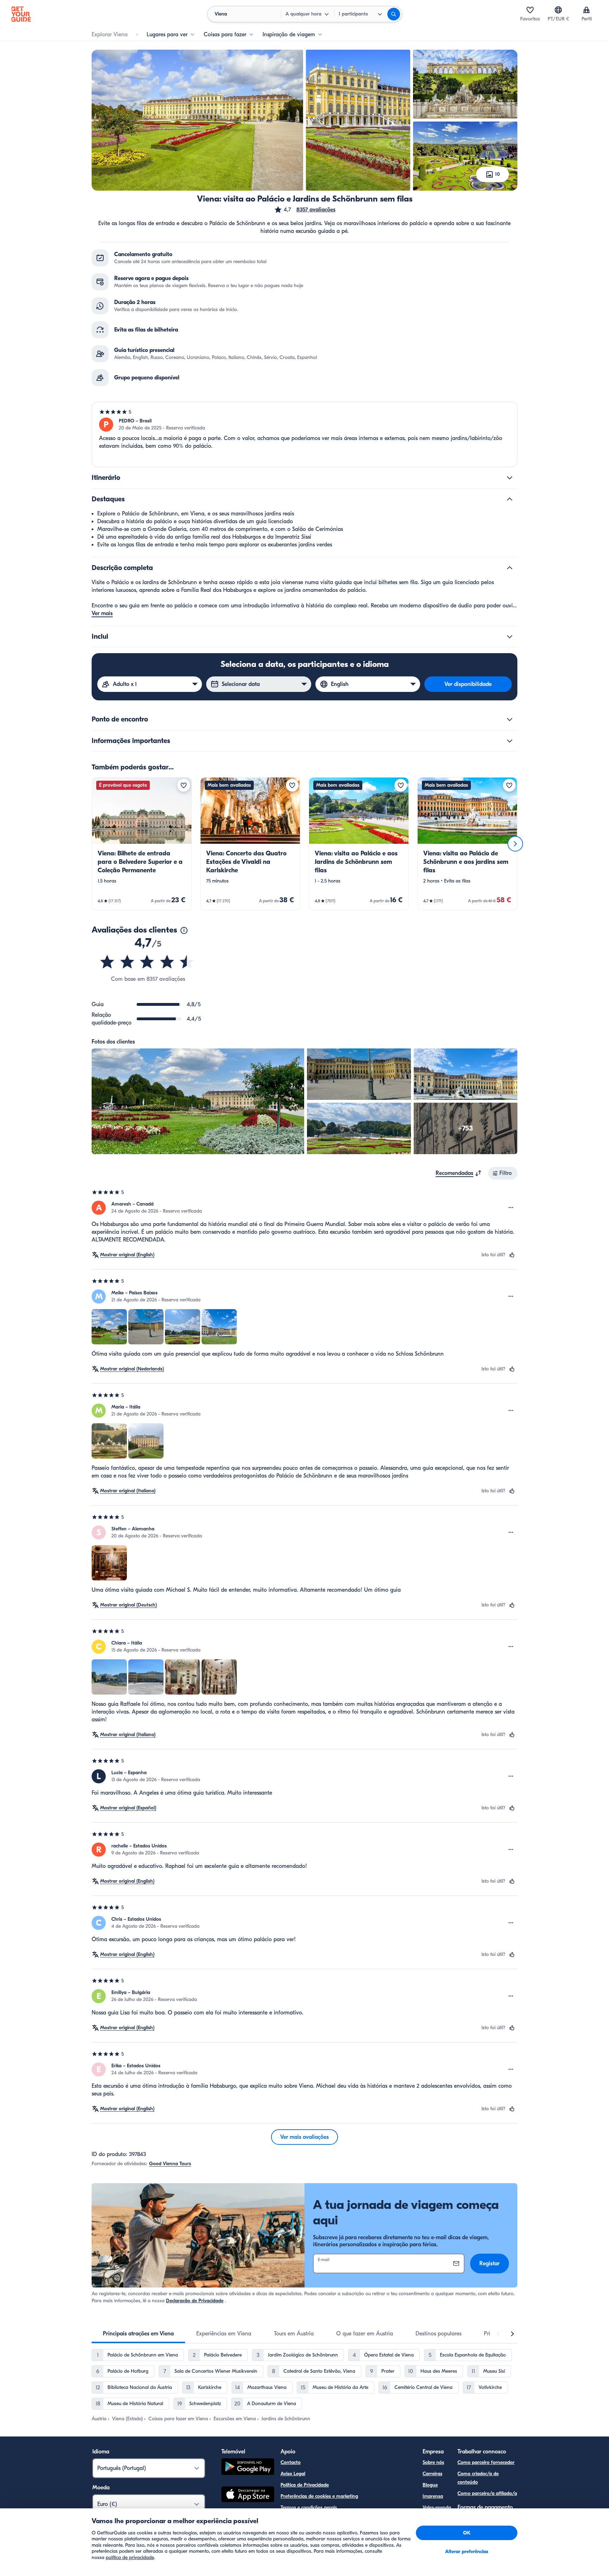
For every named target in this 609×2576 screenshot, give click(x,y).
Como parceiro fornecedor (486, 2462)
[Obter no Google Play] (248, 2468)
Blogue (430, 2485)
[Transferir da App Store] (248, 2495)
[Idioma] (558, 10)
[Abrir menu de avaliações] (511, 1208)
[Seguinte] (515, 844)
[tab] (138, 2334)
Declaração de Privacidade (195, 2301)
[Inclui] (510, 637)
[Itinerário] (510, 478)
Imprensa (433, 2496)
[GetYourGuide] (21, 14)
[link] (142, 844)
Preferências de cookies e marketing (319, 2496)
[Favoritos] (530, 10)
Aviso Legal (293, 2474)
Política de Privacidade (305, 2485)
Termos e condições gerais (309, 2507)
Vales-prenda (437, 2507)
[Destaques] (510, 499)
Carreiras (432, 2474)
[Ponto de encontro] (510, 719)
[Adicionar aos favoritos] (184, 785)
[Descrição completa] (510, 568)
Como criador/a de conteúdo (478, 2478)
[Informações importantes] (510, 741)
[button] (305, 210)
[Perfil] (586, 10)
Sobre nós (433, 2462)
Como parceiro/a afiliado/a (487, 2493)
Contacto (291, 2462)
